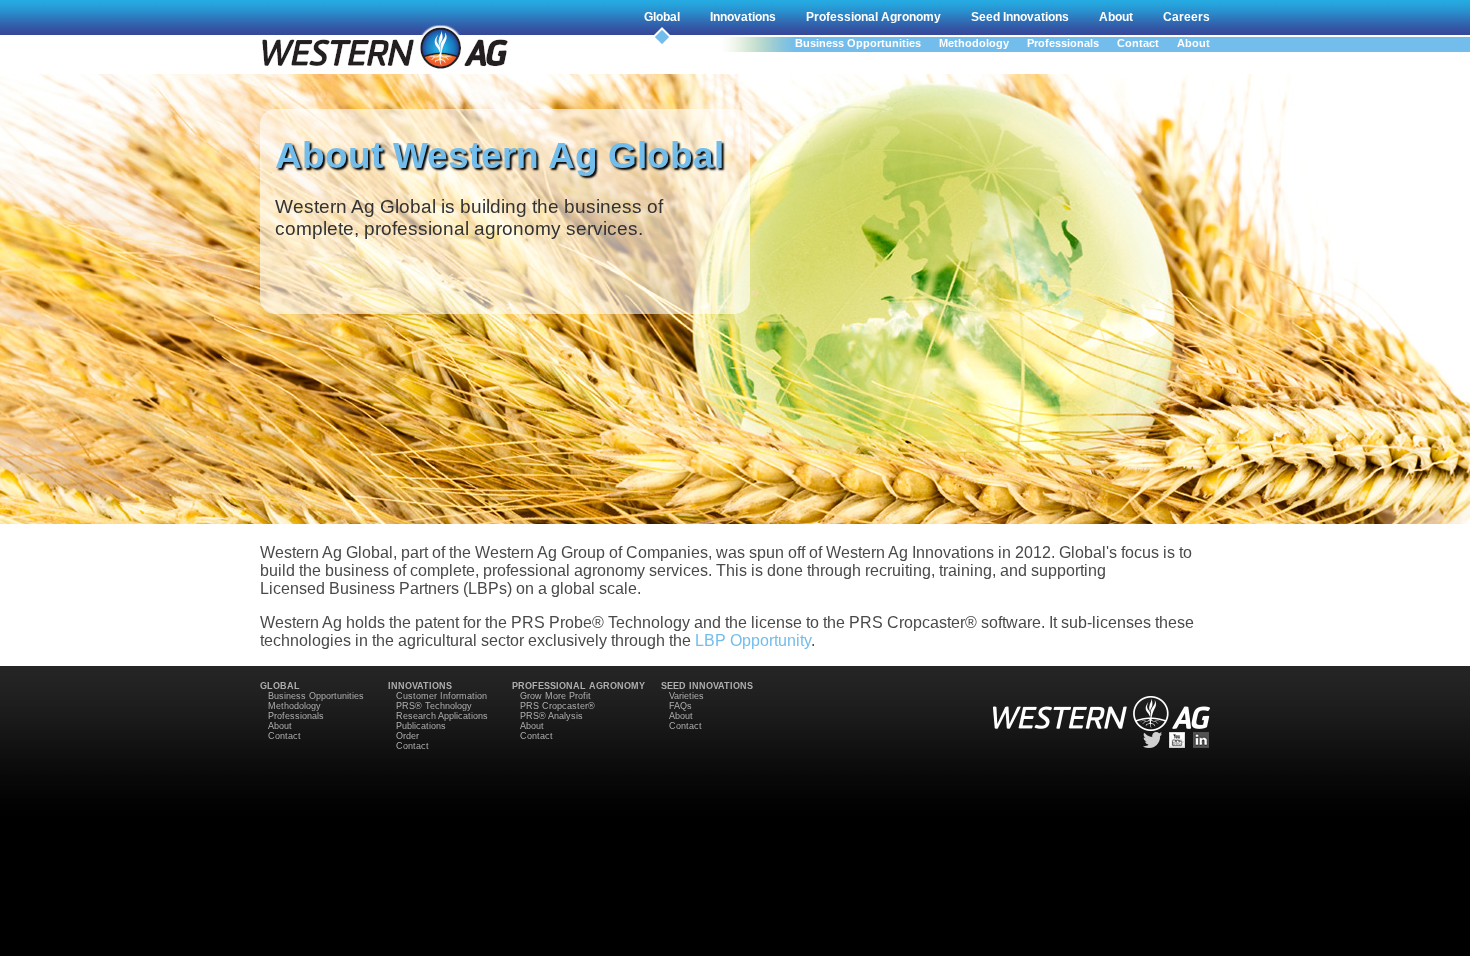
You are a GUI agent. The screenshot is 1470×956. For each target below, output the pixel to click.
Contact (1138, 43)
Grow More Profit (555, 696)
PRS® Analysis (551, 716)
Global (662, 17)
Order (407, 736)
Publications (421, 726)
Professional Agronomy (873, 17)
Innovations (743, 17)
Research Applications (442, 716)
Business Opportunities (858, 43)
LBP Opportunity (753, 640)
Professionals (1063, 43)
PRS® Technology (434, 706)
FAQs (680, 706)
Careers (1186, 17)
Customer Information (441, 696)
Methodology (974, 43)
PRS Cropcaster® (557, 706)
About (1116, 17)
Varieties (686, 696)
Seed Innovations (1020, 17)
